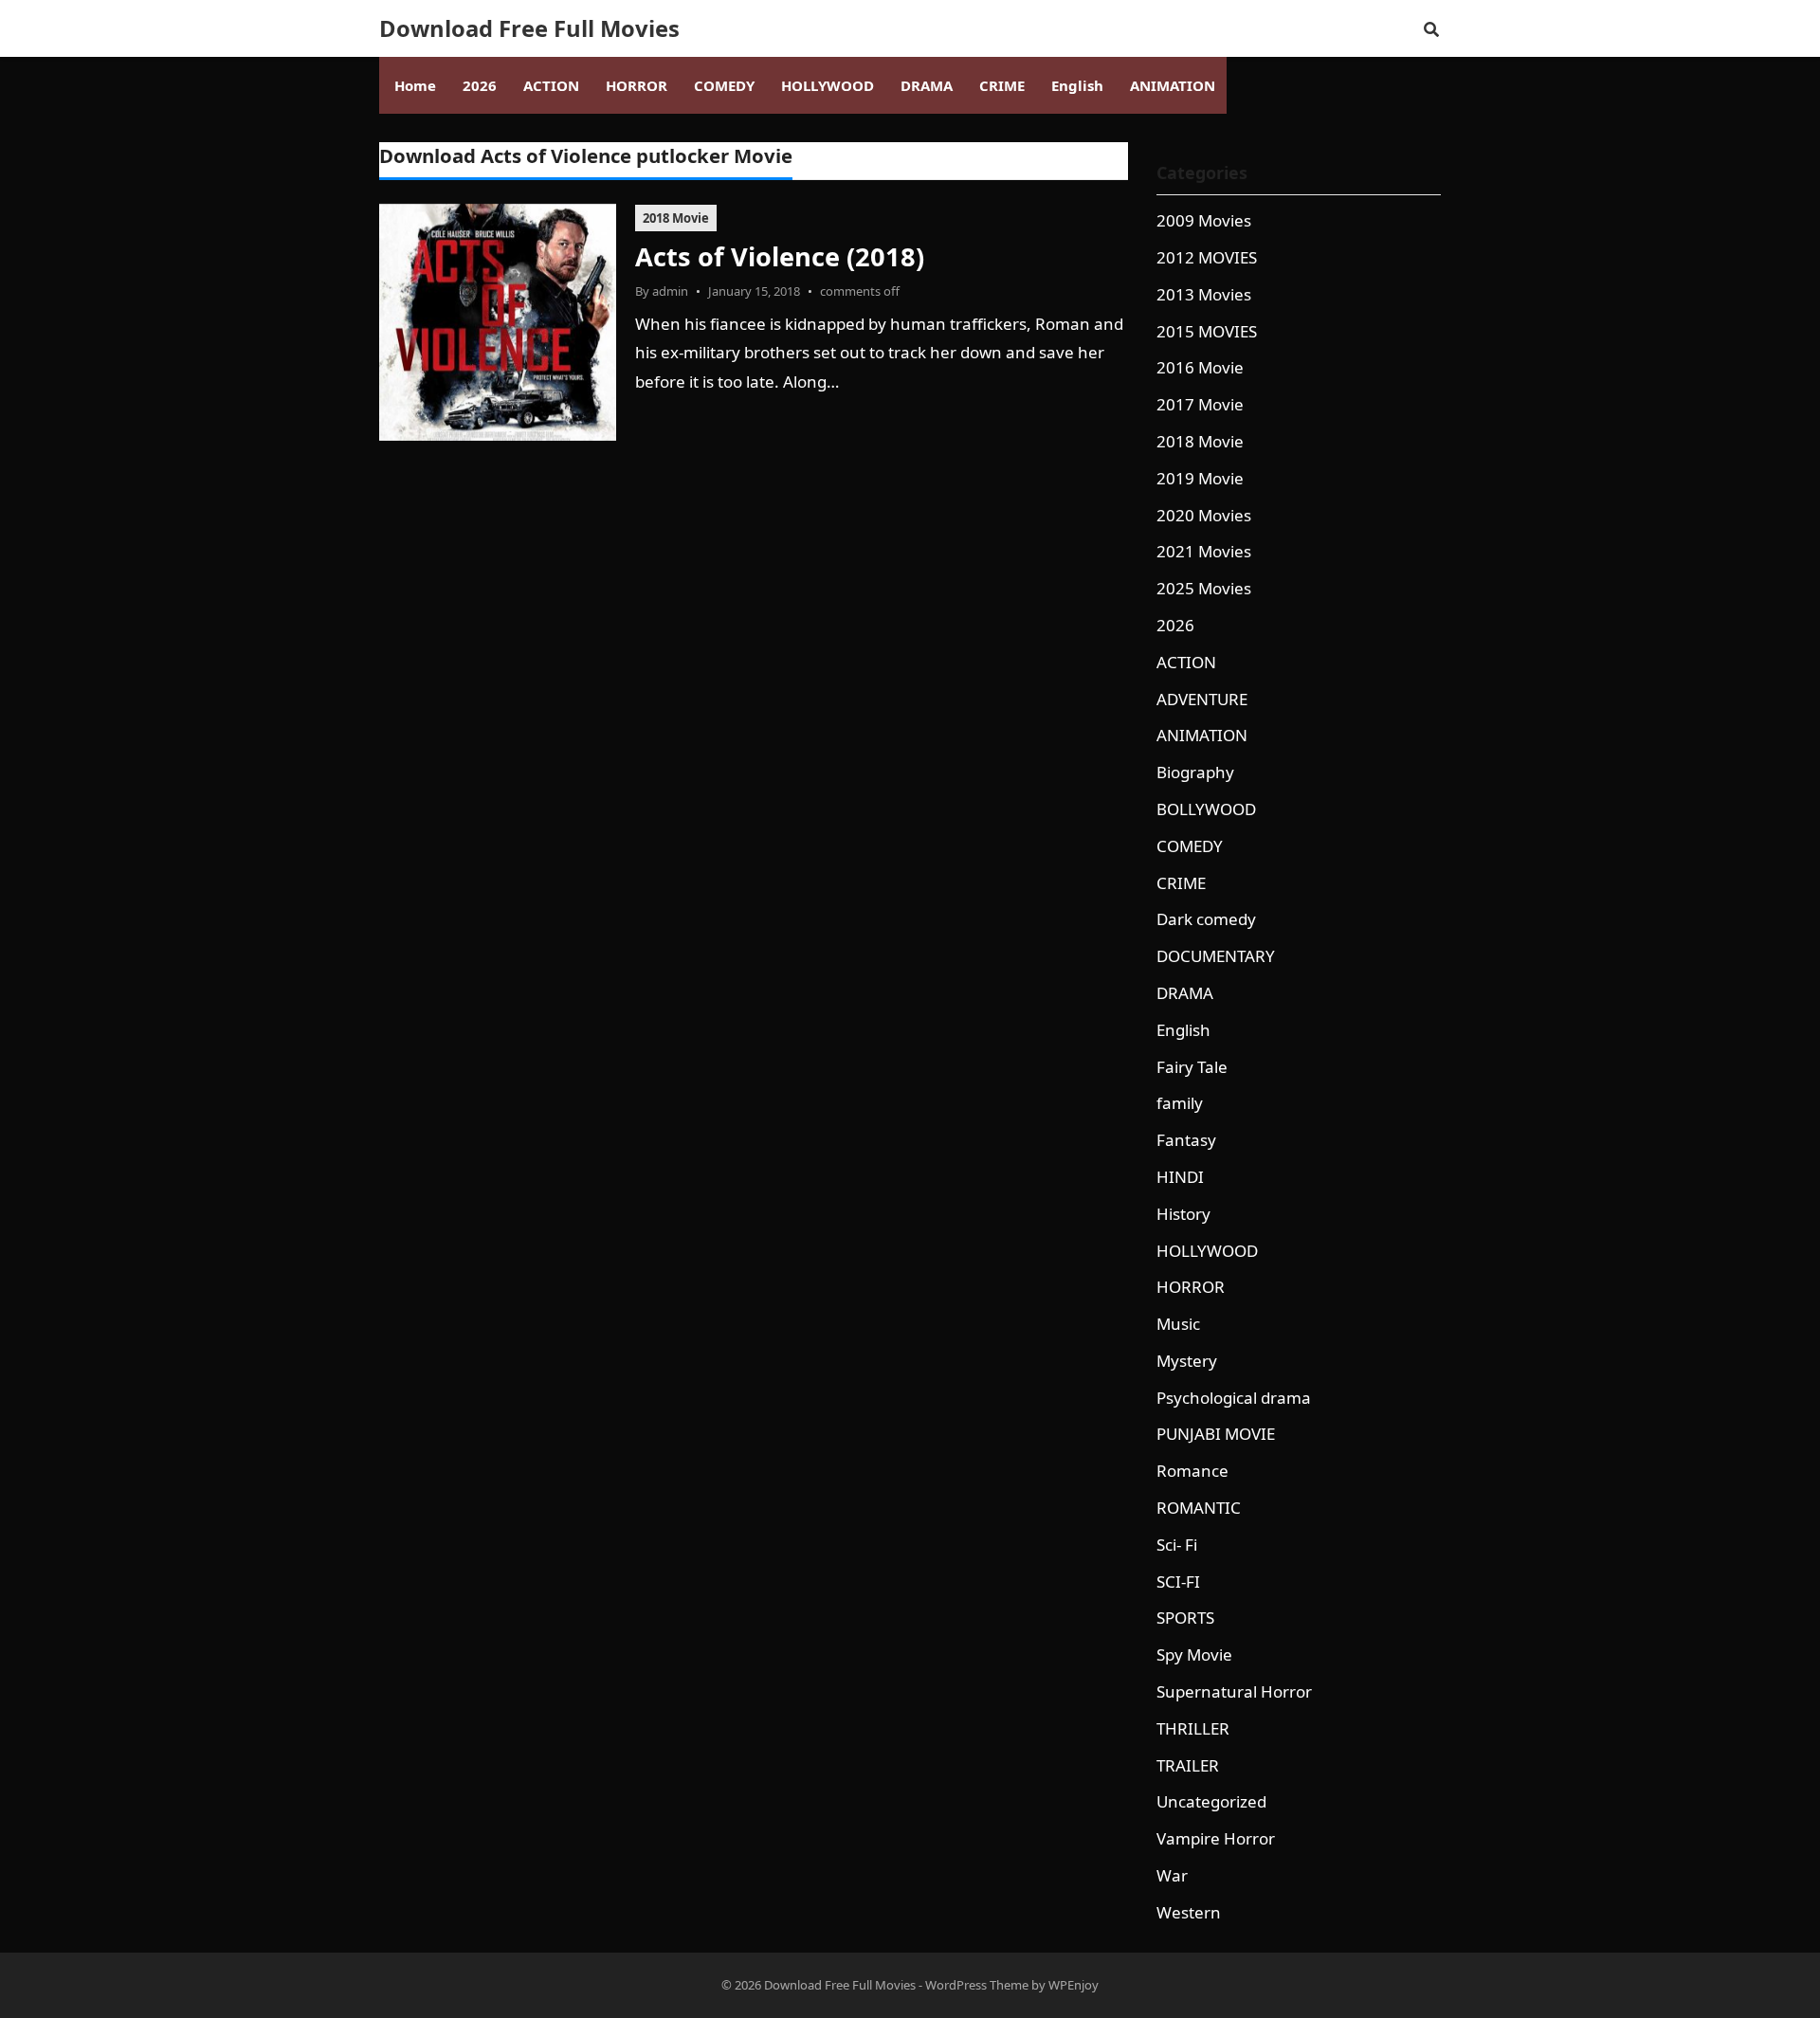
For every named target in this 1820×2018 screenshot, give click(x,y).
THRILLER (1193, 1728)
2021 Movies (1204, 551)
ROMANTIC (1199, 1508)
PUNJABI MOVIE (1216, 1434)
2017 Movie (1200, 404)
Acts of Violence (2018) (780, 256)
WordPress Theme (977, 1985)
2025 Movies (1204, 588)
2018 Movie (676, 218)
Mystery (1187, 1361)
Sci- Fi (1177, 1545)
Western (1189, 1912)
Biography (1195, 772)
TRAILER (1188, 1765)
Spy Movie (1194, 1654)
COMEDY (1190, 846)
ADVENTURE (1202, 699)
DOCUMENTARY (1216, 956)
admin (670, 291)
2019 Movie (1200, 478)
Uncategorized (1211, 1801)
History (1183, 1214)
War (1172, 1875)
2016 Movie (1200, 367)
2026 (1175, 625)
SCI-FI (1178, 1582)
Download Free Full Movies (529, 28)
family (1180, 1103)
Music (1178, 1324)
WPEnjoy (1074, 1985)
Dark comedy (1206, 919)
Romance (1192, 1471)
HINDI (1180, 1177)
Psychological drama (1234, 1398)
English (1183, 1030)
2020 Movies (1204, 515)
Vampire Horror (1216, 1838)
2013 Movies (1204, 294)
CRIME (1181, 883)
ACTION (1186, 662)
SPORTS (1185, 1618)
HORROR (1191, 1287)
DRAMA (1185, 993)
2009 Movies (1204, 220)
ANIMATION (1202, 735)
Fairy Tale (1192, 1067)
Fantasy (1186, 1140)
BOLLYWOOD (1206, 809)
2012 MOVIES (1207, 257)
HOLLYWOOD (1207, 1251)
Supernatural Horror (1234, 1691)
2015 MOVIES (1207, 331)
